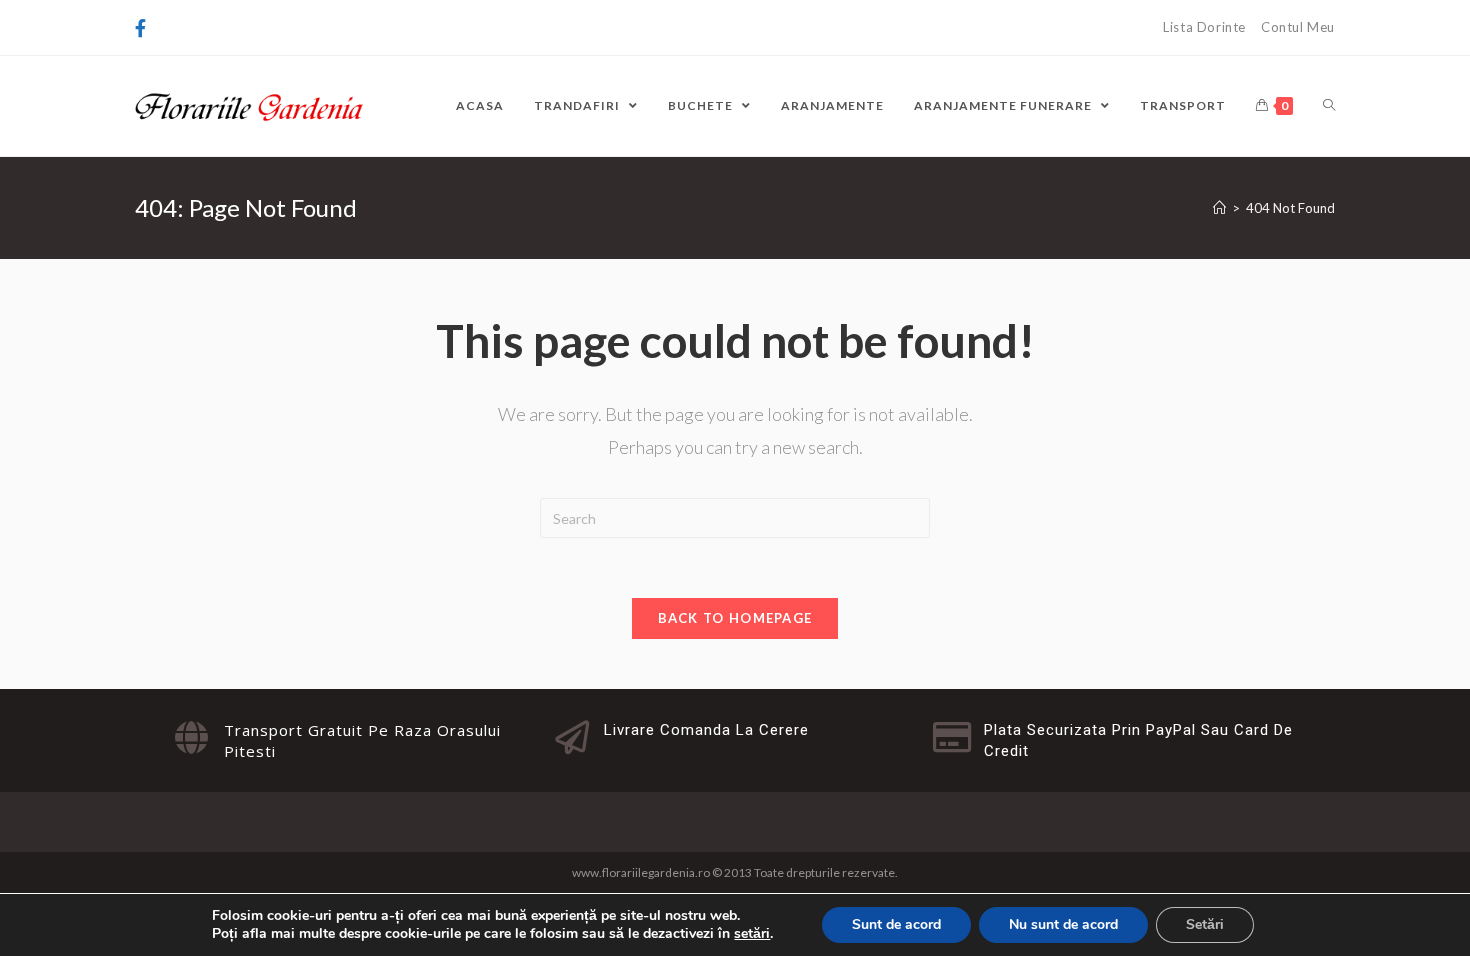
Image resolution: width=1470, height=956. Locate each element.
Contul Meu (1298, 27)
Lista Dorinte (1204, 27)
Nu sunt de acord (1063, 924)
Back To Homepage (735, 618)
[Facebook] (143, 28)
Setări (1205, 924)
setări (752, 934)
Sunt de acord (896, 924)
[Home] (1219, 208)
